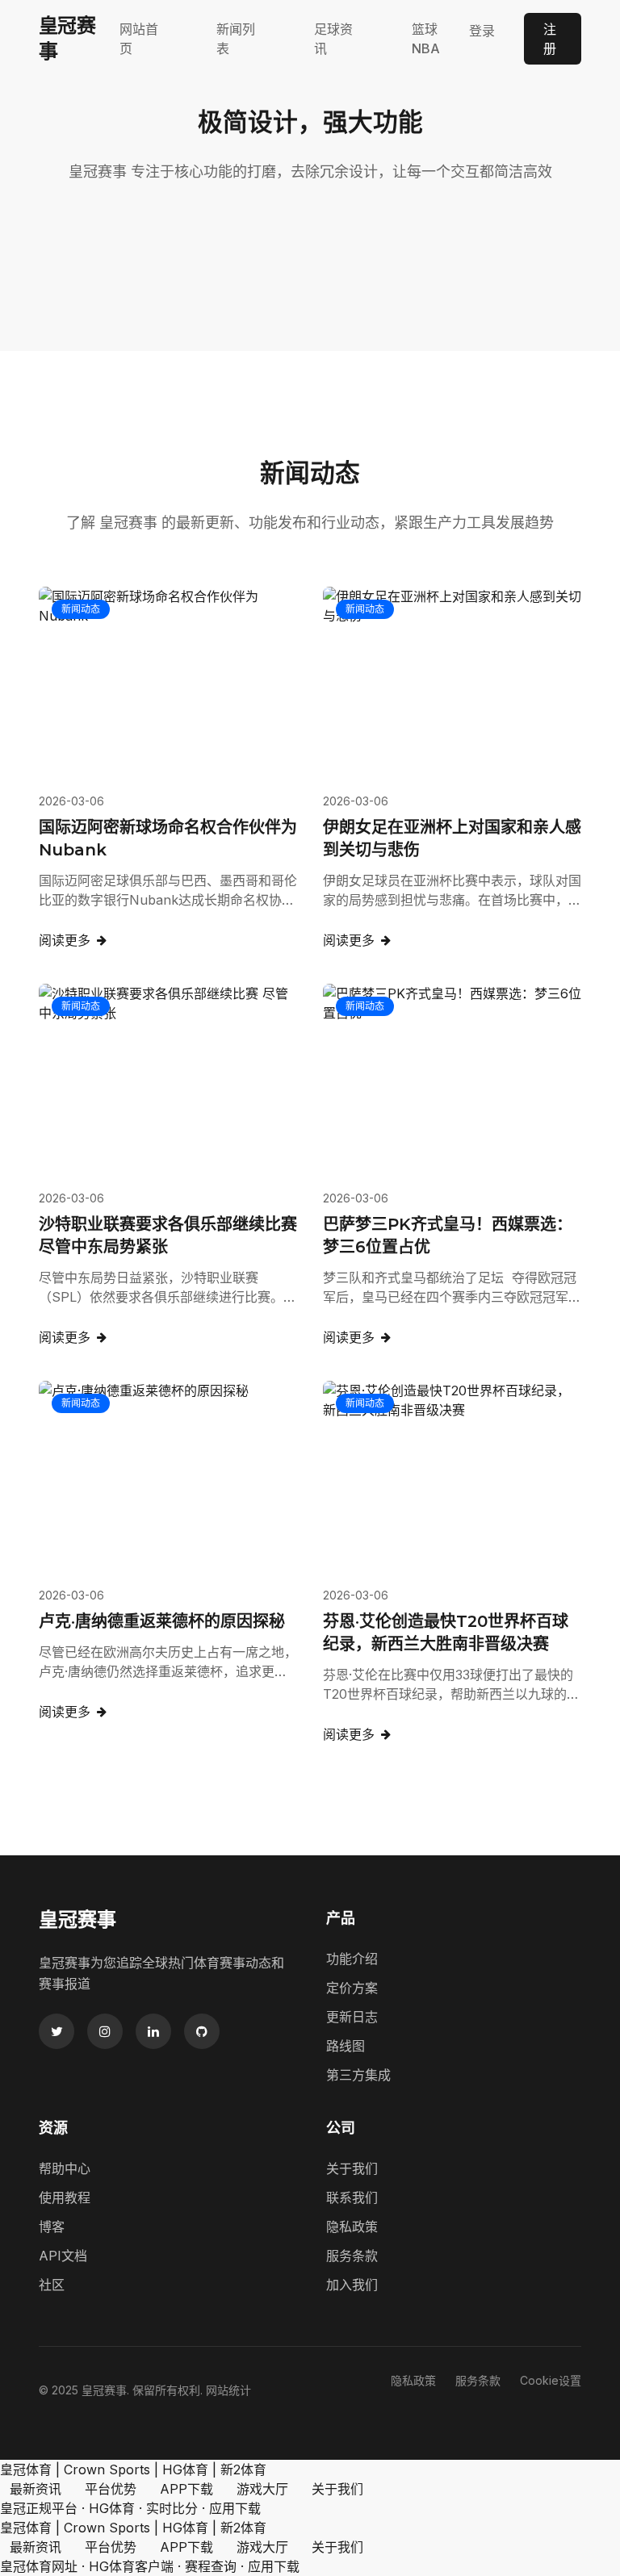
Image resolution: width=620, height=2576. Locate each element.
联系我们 (352, 2198)
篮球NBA (426, 39)
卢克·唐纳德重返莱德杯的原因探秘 (162, 1621)
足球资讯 (333, 39)
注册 (550, 39)
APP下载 (186, 2489)
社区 (52, 2285)
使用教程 (65, 2198)
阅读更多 (65, 940)
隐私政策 (352, 2227)
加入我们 (352, 2285)
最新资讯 (36, 2489)
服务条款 (352, 2256)
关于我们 (352, 2168)
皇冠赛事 (67, 38)
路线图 (346, 2046)
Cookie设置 (551, 2380)
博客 (52, 2227)
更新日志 (352, 2017)
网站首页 (139, 39)
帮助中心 (65, 2168)
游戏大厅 (262, 2489)
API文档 (63, 2256)
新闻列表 (236, 39)
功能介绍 (352, 1959)
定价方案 (352, 1988)
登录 (482, 31)
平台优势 (111, 2489)
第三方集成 (358, 2075)
